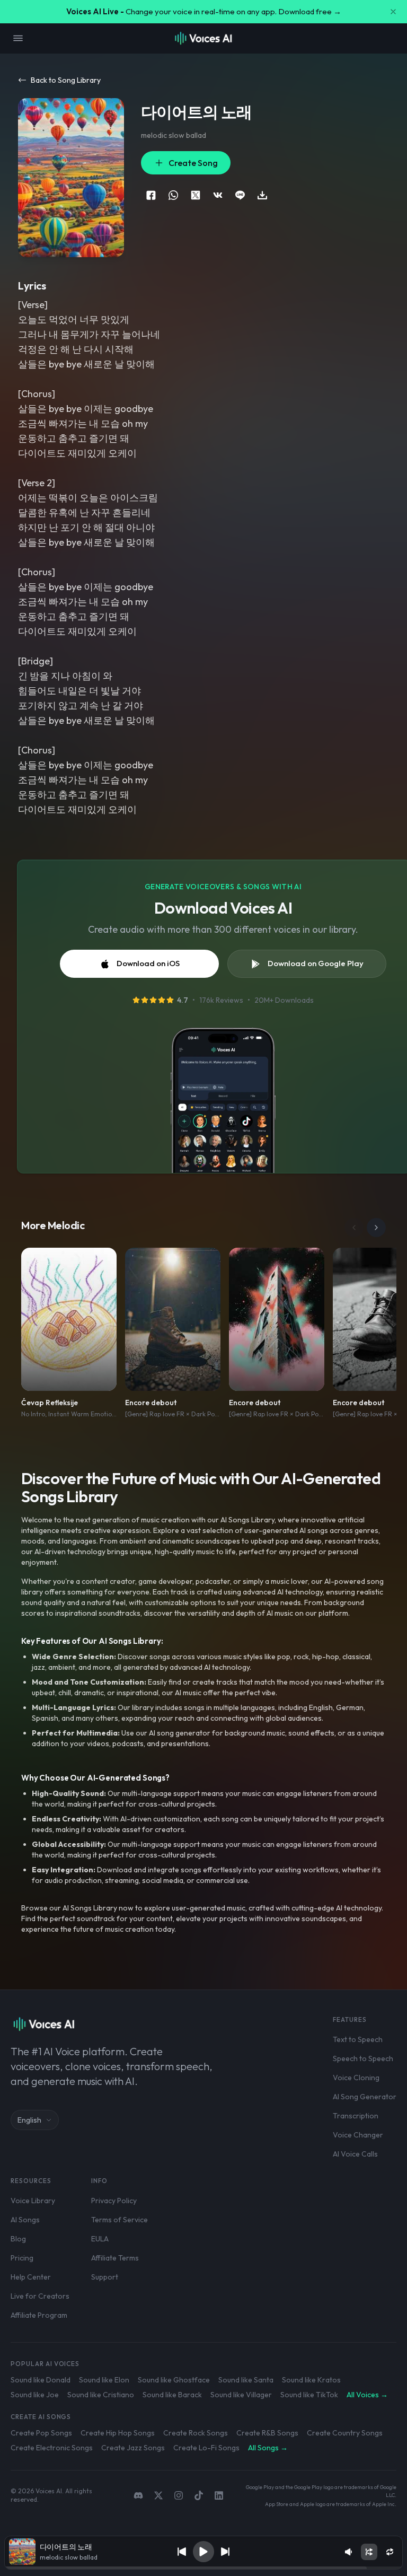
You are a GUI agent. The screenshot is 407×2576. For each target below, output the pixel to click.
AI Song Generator (365, 2097)
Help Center (31, 2277)
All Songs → (268, 2448)
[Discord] (138, 2495)
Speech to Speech (363, 2058)
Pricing (22, 2258)
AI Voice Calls (355, 2154)
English (29, 2120)
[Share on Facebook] (151, 195)
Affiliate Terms (115, 2258)
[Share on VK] (218, 195)
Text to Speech (358, 2039)
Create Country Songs (345, 2433)
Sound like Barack (172, 2395)
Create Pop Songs (41, 2433)
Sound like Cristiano (101, 2395)
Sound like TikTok (309, 2395)
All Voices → (367, 2395)
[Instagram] (179, 2495)
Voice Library (33, 2201)
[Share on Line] (240, 195)
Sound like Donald (41, 2380)
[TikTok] (199, 2495)
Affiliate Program (39, 2315)
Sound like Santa (246, 2380)
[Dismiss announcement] (393, 12)
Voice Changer (358, 2135)
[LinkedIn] (219, 2495)
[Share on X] (196, 195)
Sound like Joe (35, 2395)
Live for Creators (40, 2296)
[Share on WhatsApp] (173, 195)
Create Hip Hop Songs (118, 2433)
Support (105, 2277)
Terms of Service (120, 2220)
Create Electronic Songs (52, 2448)
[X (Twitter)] (158, 2495)
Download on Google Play (316, 963)
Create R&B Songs (267, 2433)
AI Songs (25, 2220)
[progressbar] (204, 2568)
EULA (100, 2239)
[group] (204, 2568)
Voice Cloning (356, 2078)
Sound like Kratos (311, 2380)
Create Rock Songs (196, 2433)
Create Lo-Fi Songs (206, 2448)
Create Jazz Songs (133, 2448)
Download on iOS (148, 963)
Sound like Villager (241, 2395)
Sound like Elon (104, 2380)
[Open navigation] (18, 38)
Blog (18, 2239)
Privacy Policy (114, 2201)
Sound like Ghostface (174, 2380)
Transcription (356, 2116)
